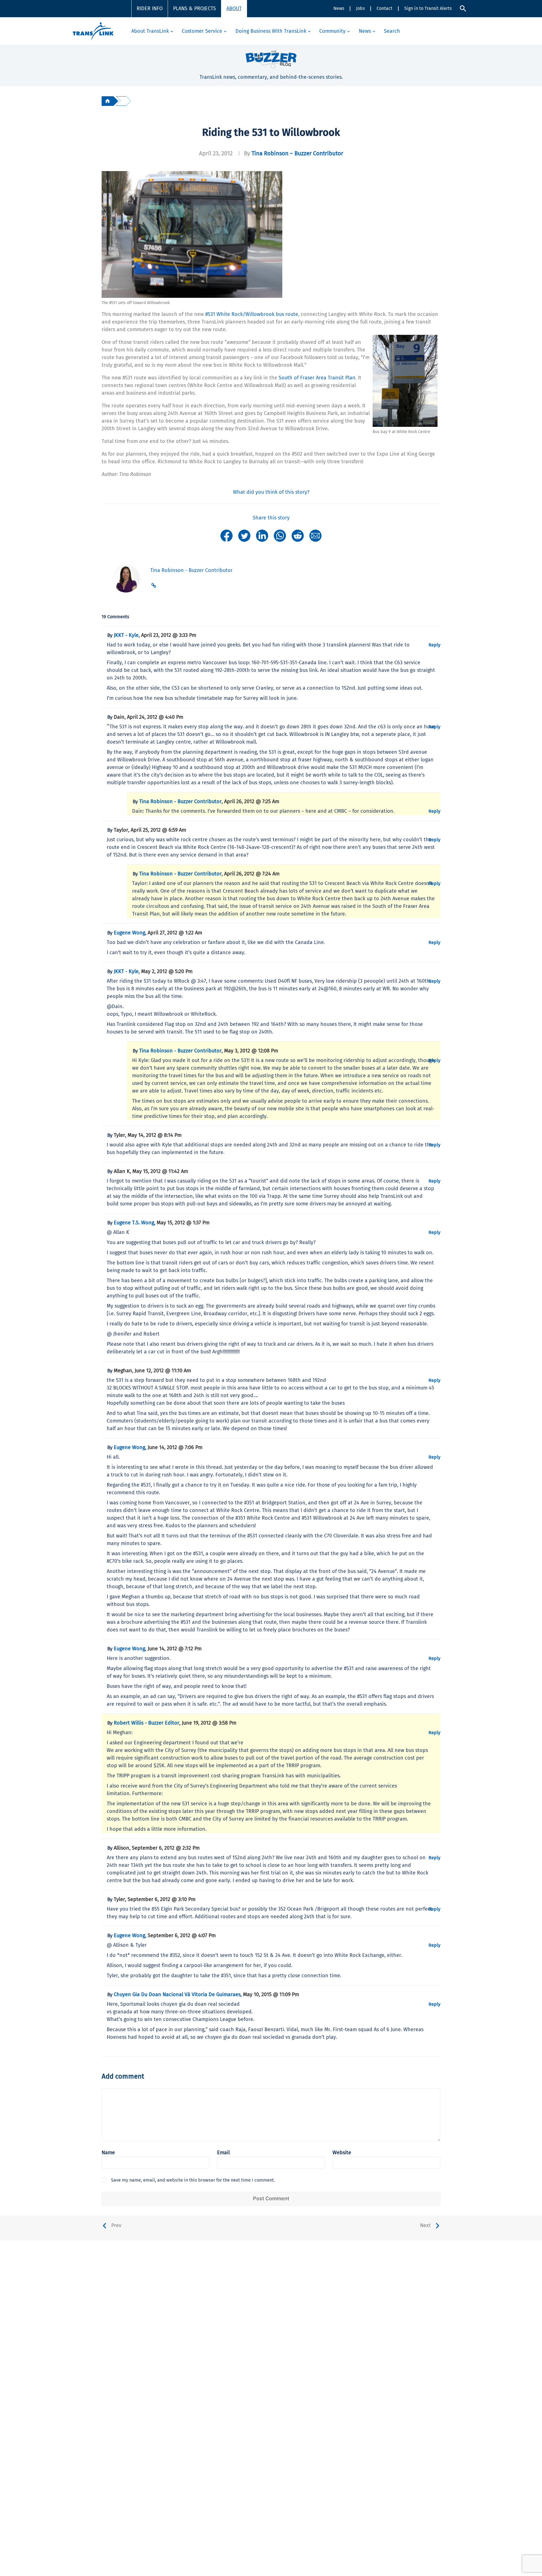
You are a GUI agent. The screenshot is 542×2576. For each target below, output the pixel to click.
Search (392, 31)
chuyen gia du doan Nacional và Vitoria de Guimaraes (177, 1994)
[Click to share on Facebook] (227, 535)
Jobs (360, 8)
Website (342, 2153)
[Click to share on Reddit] (298, 535)
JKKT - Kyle (126, 635)
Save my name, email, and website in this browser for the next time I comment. (193, 2180)
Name (108, 2153)
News (339, 8)
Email (223, 2153)
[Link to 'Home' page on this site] (93, 31)
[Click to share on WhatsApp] (280, 535)
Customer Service (202, 31)
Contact (384, 8)
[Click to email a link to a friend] (315, 535)
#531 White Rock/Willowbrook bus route (252, 314)
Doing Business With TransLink (271, 31)
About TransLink (150, 31)
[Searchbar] (463, 8)
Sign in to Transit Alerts (428, 8)
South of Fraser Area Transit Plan (317, 378)
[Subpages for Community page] (348, 31)
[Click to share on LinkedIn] (262, 535)
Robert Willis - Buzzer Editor (147, 1723)
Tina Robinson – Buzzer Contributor (297, 153)
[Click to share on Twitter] (244, 535)
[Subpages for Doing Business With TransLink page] (309, 31)
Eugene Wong (129, 933)
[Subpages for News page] (374, 31)
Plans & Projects (194, 8)
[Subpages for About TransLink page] (172, 31)
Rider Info (150, 8)
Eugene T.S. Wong (134, 1223)
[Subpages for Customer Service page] (225, 31)
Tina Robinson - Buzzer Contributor (180, 801)
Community (332, 31)
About (234, 8)
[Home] (108, 101)
